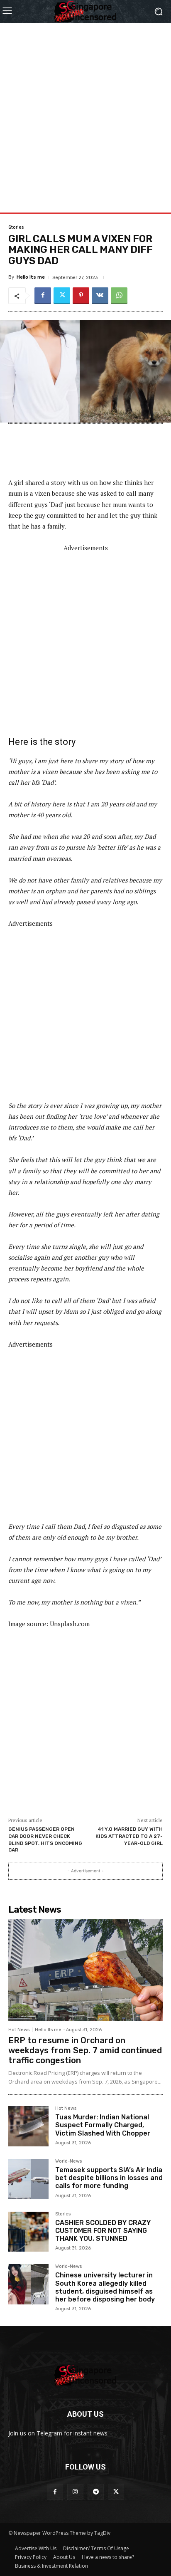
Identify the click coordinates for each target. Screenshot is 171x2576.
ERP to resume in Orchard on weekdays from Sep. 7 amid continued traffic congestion (85, 2050)
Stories (16, 227)
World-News (68, 2161)
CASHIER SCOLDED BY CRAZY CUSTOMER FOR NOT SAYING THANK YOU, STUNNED (103, 2231)
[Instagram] (75, 2492)
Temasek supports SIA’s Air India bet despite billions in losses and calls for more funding (109, 2178)
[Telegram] (96, 2492)
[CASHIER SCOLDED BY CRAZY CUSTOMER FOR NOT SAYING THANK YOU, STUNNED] (28, 2232)
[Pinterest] (81, 296)
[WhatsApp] (119, 296)
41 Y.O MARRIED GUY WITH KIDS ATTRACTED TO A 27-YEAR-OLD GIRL (129, 1836)
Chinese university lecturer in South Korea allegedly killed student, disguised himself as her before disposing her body (105, 2287)
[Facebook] (43, 296)
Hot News (19, 2030)
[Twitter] (62, 296)
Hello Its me (31, 277)
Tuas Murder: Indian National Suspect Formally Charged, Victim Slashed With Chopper (103, 2125)
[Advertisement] (85, 109)
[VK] (100, 296)
